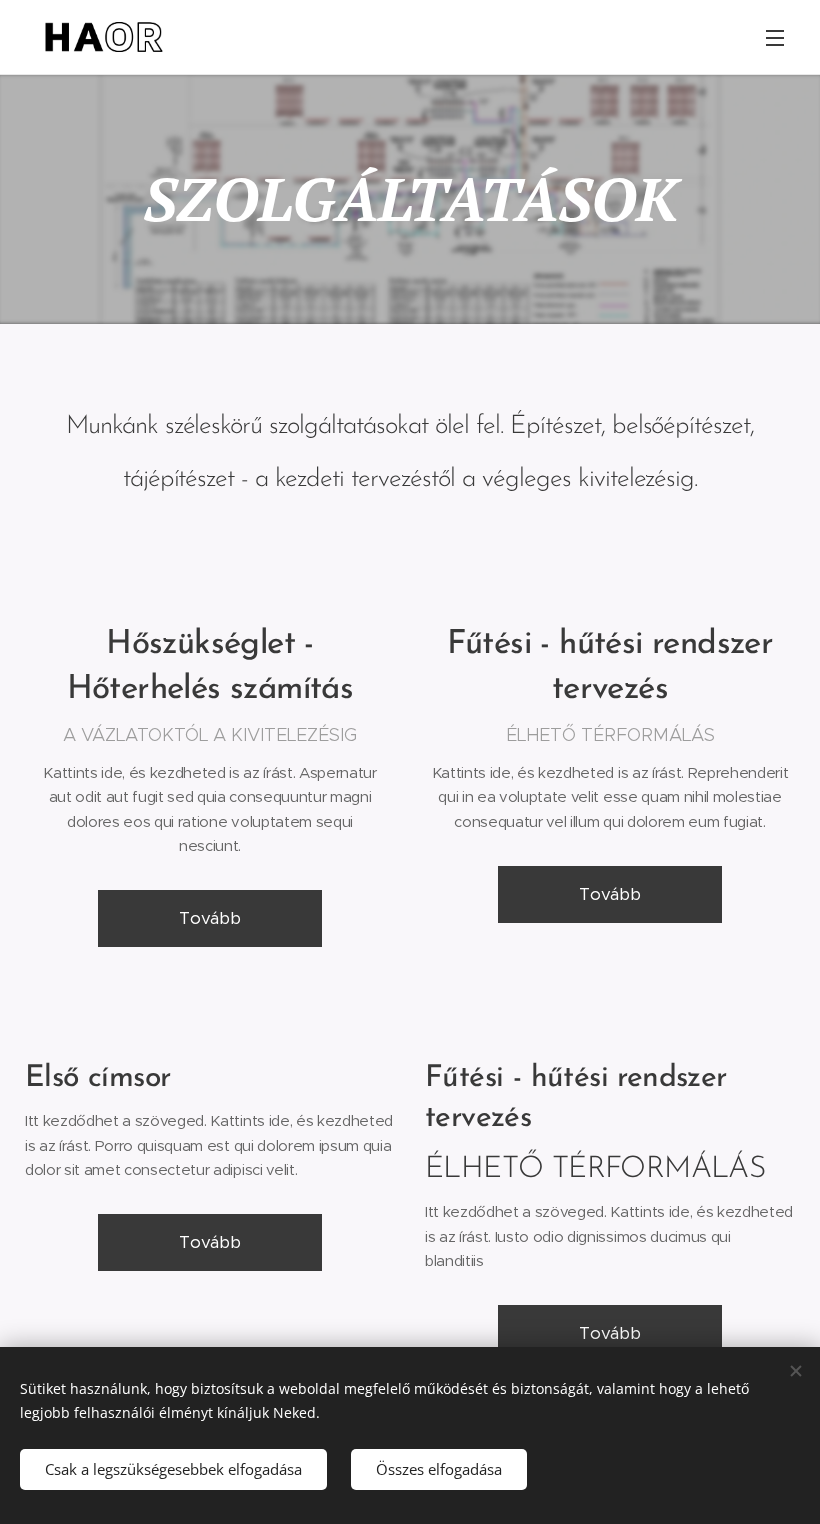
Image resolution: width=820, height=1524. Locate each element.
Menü (775, 37)
